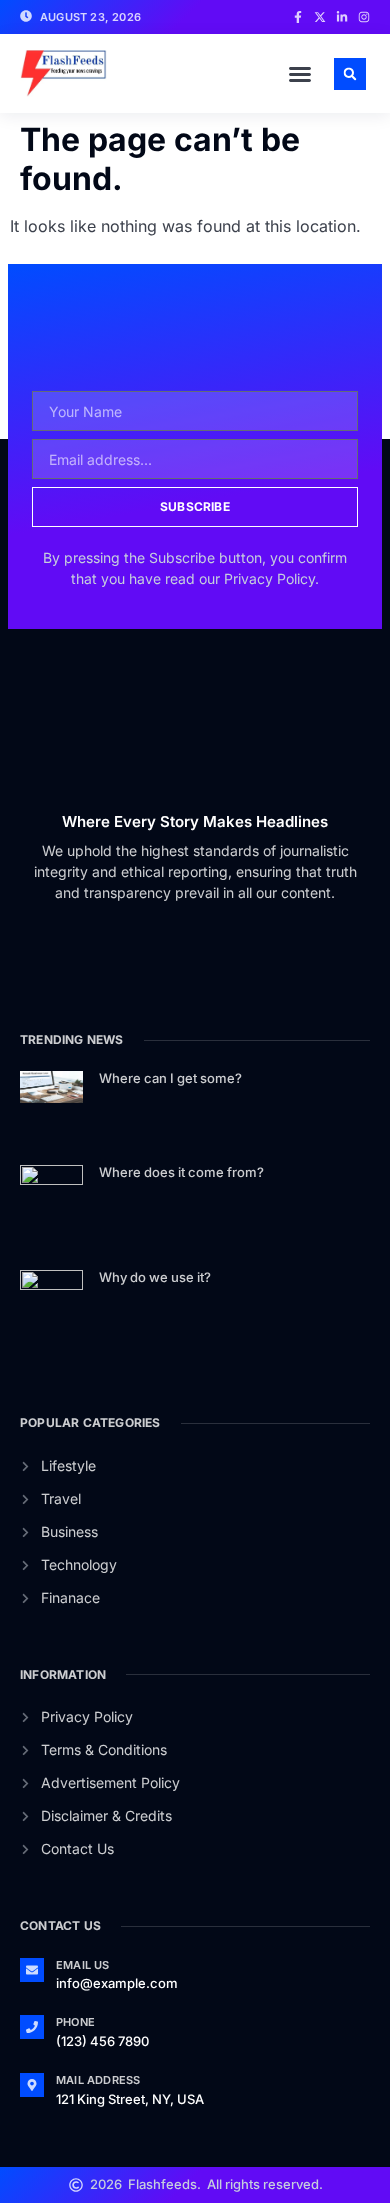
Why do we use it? (155, 1277)
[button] (300, 74)
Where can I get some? (170, 1078)
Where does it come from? (181, 1172)
